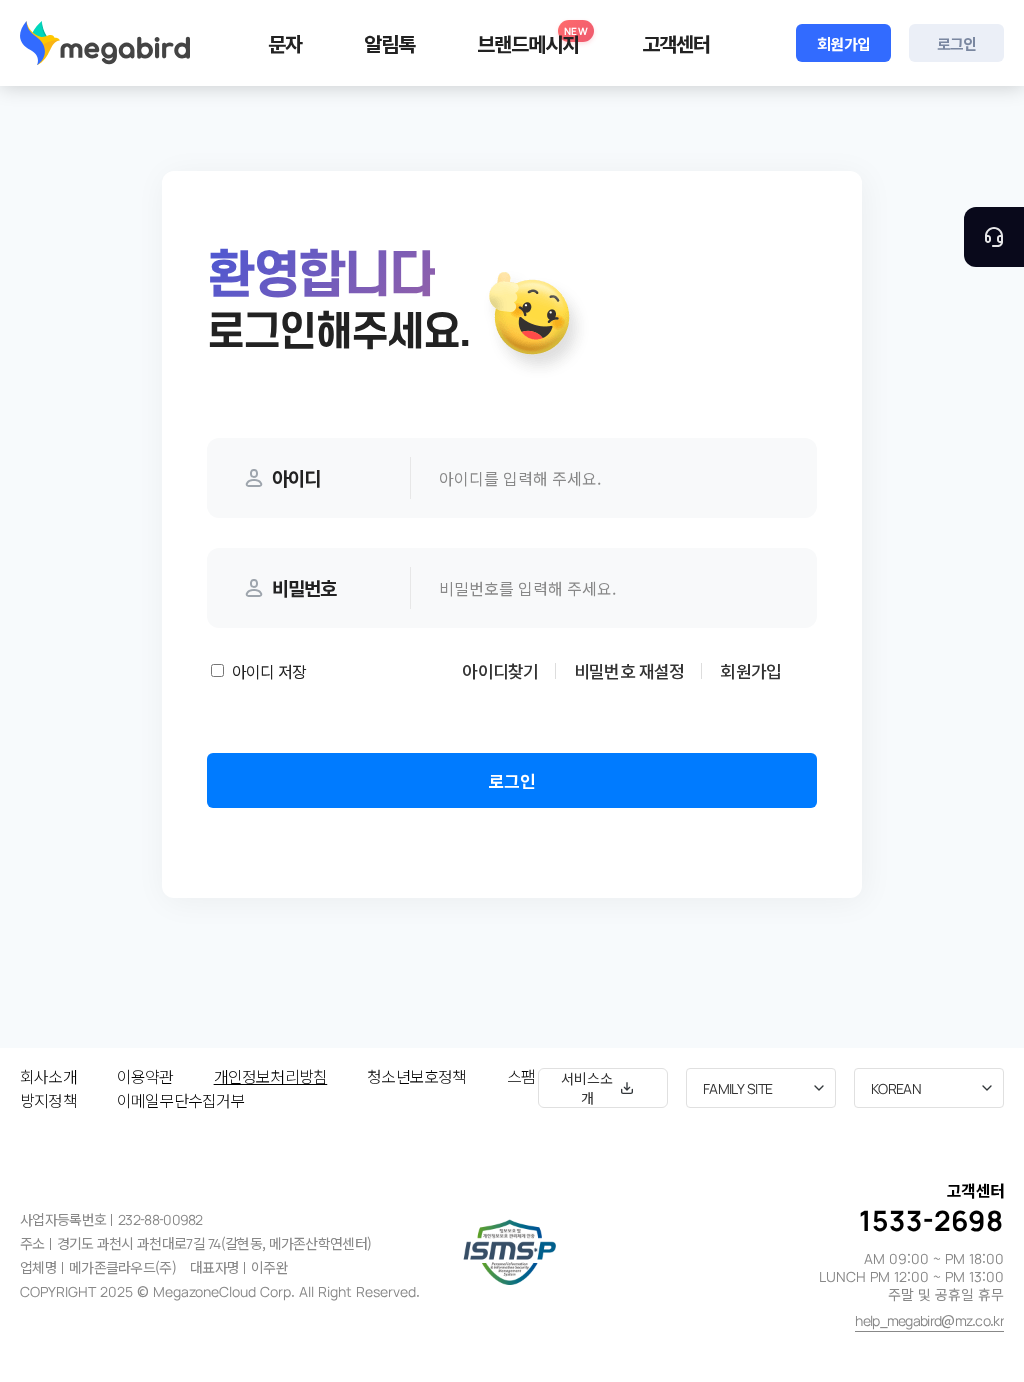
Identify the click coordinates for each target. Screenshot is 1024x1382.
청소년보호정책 (416, 1076)
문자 (285, 43)
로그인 (957, 43)
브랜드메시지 (532, 40)
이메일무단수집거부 (181, 1100)
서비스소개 (587, 1088)
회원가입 (843, 43)
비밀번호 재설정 (629, 670)
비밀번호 (304, 587)
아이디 (296, 477)
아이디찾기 (500, 670)
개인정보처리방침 (271, 1076)
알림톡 (389, 43)
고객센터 (676, 43)
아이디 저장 (269, 671)
